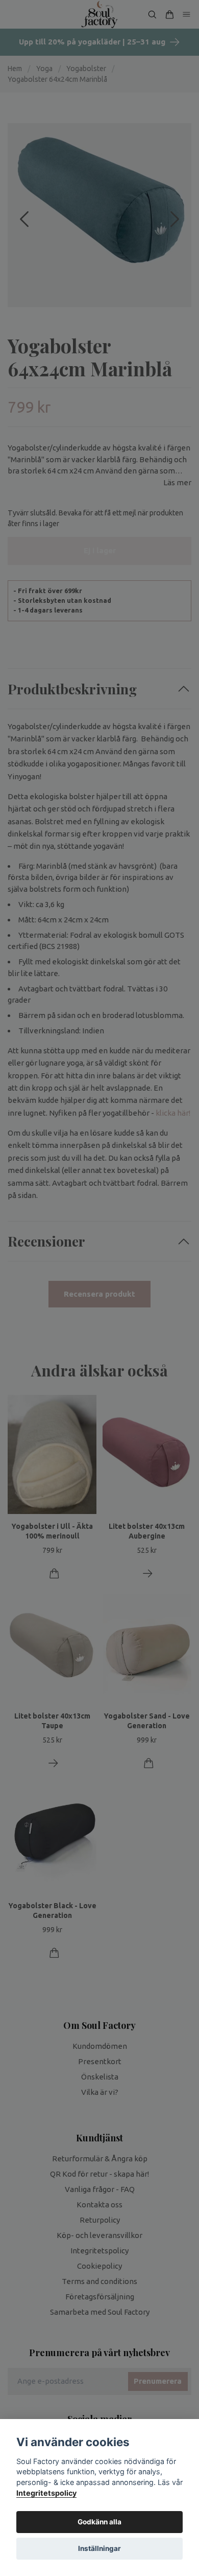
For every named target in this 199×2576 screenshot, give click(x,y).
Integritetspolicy (46, 2493)
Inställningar (99, 2548)
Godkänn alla (99, 2522)
